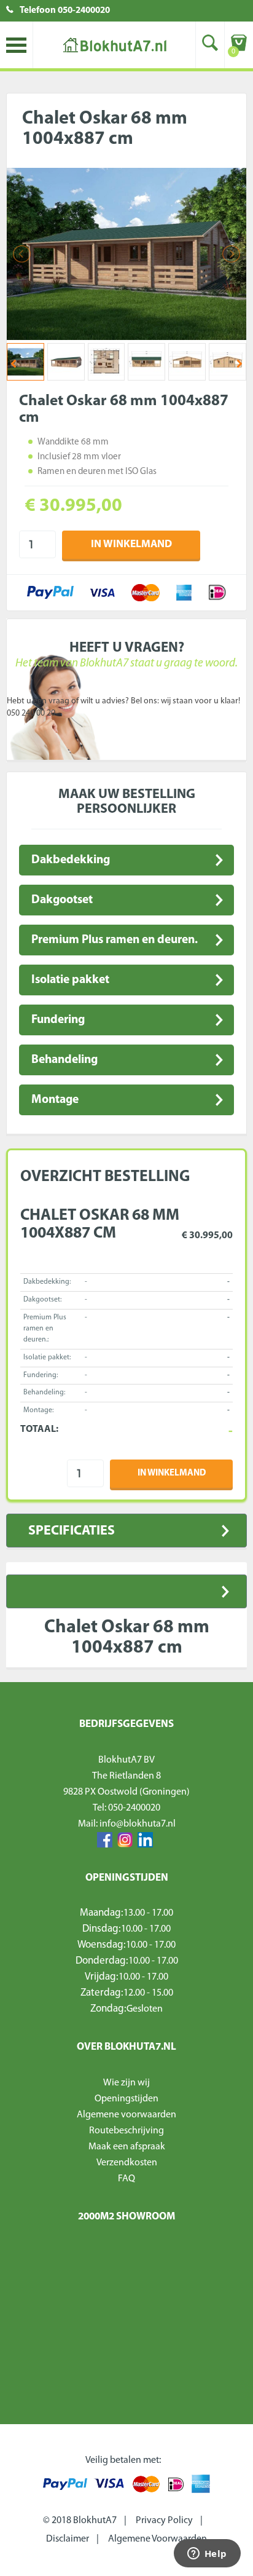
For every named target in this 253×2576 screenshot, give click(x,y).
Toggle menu (16, 45)
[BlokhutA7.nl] (114, 45)
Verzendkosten (127, 2163)
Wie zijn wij (126, 2083)
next (239, 363)
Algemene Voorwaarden (158, 2539)
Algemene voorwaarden (126, 2115)
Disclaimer (68, 2539)
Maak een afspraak (127, 2147)
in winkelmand (131, 544)
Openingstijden (126, 2099)
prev (14, 363)
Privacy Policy (164, 2521)
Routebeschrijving (126, 2131)
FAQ (126, 2179)
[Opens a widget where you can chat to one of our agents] (207, 2554)
